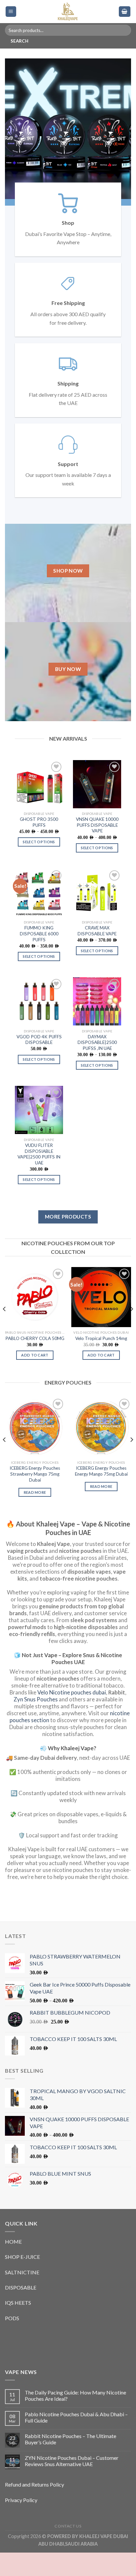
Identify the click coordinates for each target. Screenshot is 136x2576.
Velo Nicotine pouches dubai (72, 1716)
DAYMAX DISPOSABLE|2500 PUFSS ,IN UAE (97, 1066)
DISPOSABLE (21, 2311)
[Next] (131, 1345)
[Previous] (5, 1345)
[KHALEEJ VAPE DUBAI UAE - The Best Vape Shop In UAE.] (68, 12)
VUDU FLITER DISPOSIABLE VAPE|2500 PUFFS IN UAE (39, 1177)
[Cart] (125, 12)
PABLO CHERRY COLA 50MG (35, 1362)
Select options (39, 865)
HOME (13, 2265)
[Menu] (11, 12)
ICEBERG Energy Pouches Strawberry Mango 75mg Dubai (35, 1497)
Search (19, 41)
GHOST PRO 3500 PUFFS (39, 846)
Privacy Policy (21, 2523)
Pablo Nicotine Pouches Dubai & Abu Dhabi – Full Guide (76, 2441)
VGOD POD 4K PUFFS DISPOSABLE (39, 1063)
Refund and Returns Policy (34, 2508)
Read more (35, 1516)
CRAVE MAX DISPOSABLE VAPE (97, 954)
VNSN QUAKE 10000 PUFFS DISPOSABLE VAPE (97, 848)
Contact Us (68, 2549)
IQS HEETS (18, 2326)
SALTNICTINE (22, 2296)
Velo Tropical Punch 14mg (101, 1362)
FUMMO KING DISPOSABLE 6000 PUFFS (39, 957)
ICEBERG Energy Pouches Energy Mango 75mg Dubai (101, 1494)
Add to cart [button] (35, 1378)
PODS (12, 2342)
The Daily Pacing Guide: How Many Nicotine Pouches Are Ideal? (75, 2419)
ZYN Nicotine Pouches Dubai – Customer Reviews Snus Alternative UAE (72, 2484)
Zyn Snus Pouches (36, 1723)
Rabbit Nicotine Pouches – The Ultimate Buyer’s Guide (70, 2462)
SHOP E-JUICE (22, 2280)
